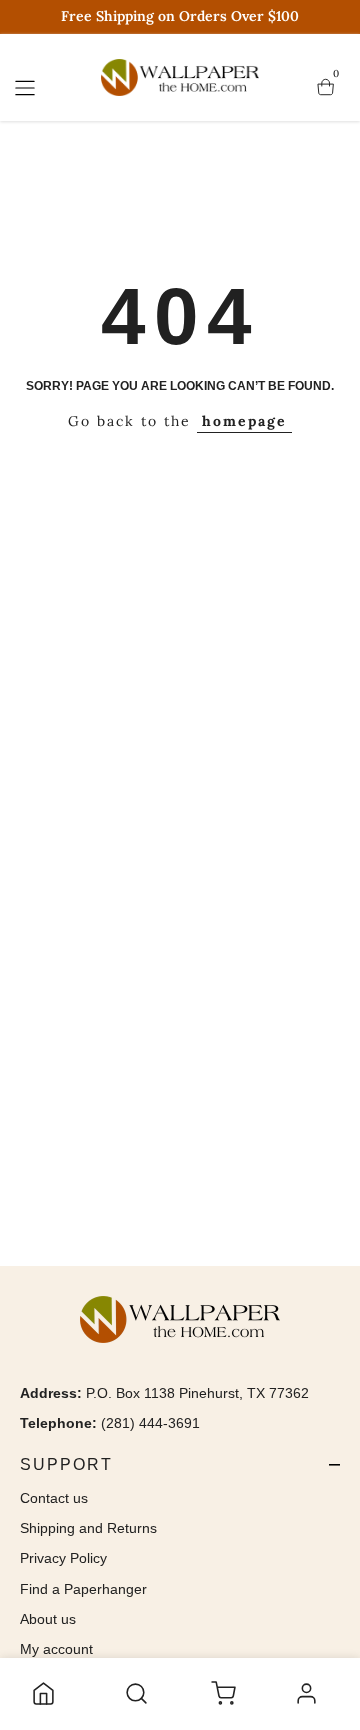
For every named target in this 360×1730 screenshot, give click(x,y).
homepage (244, 421)
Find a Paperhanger (83, 1589)
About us (48, 1619)
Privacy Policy (63, 1558)
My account (56, 1649)
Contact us (54, 1498)
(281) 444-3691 (150, 1423)
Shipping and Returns (88, 1528)
